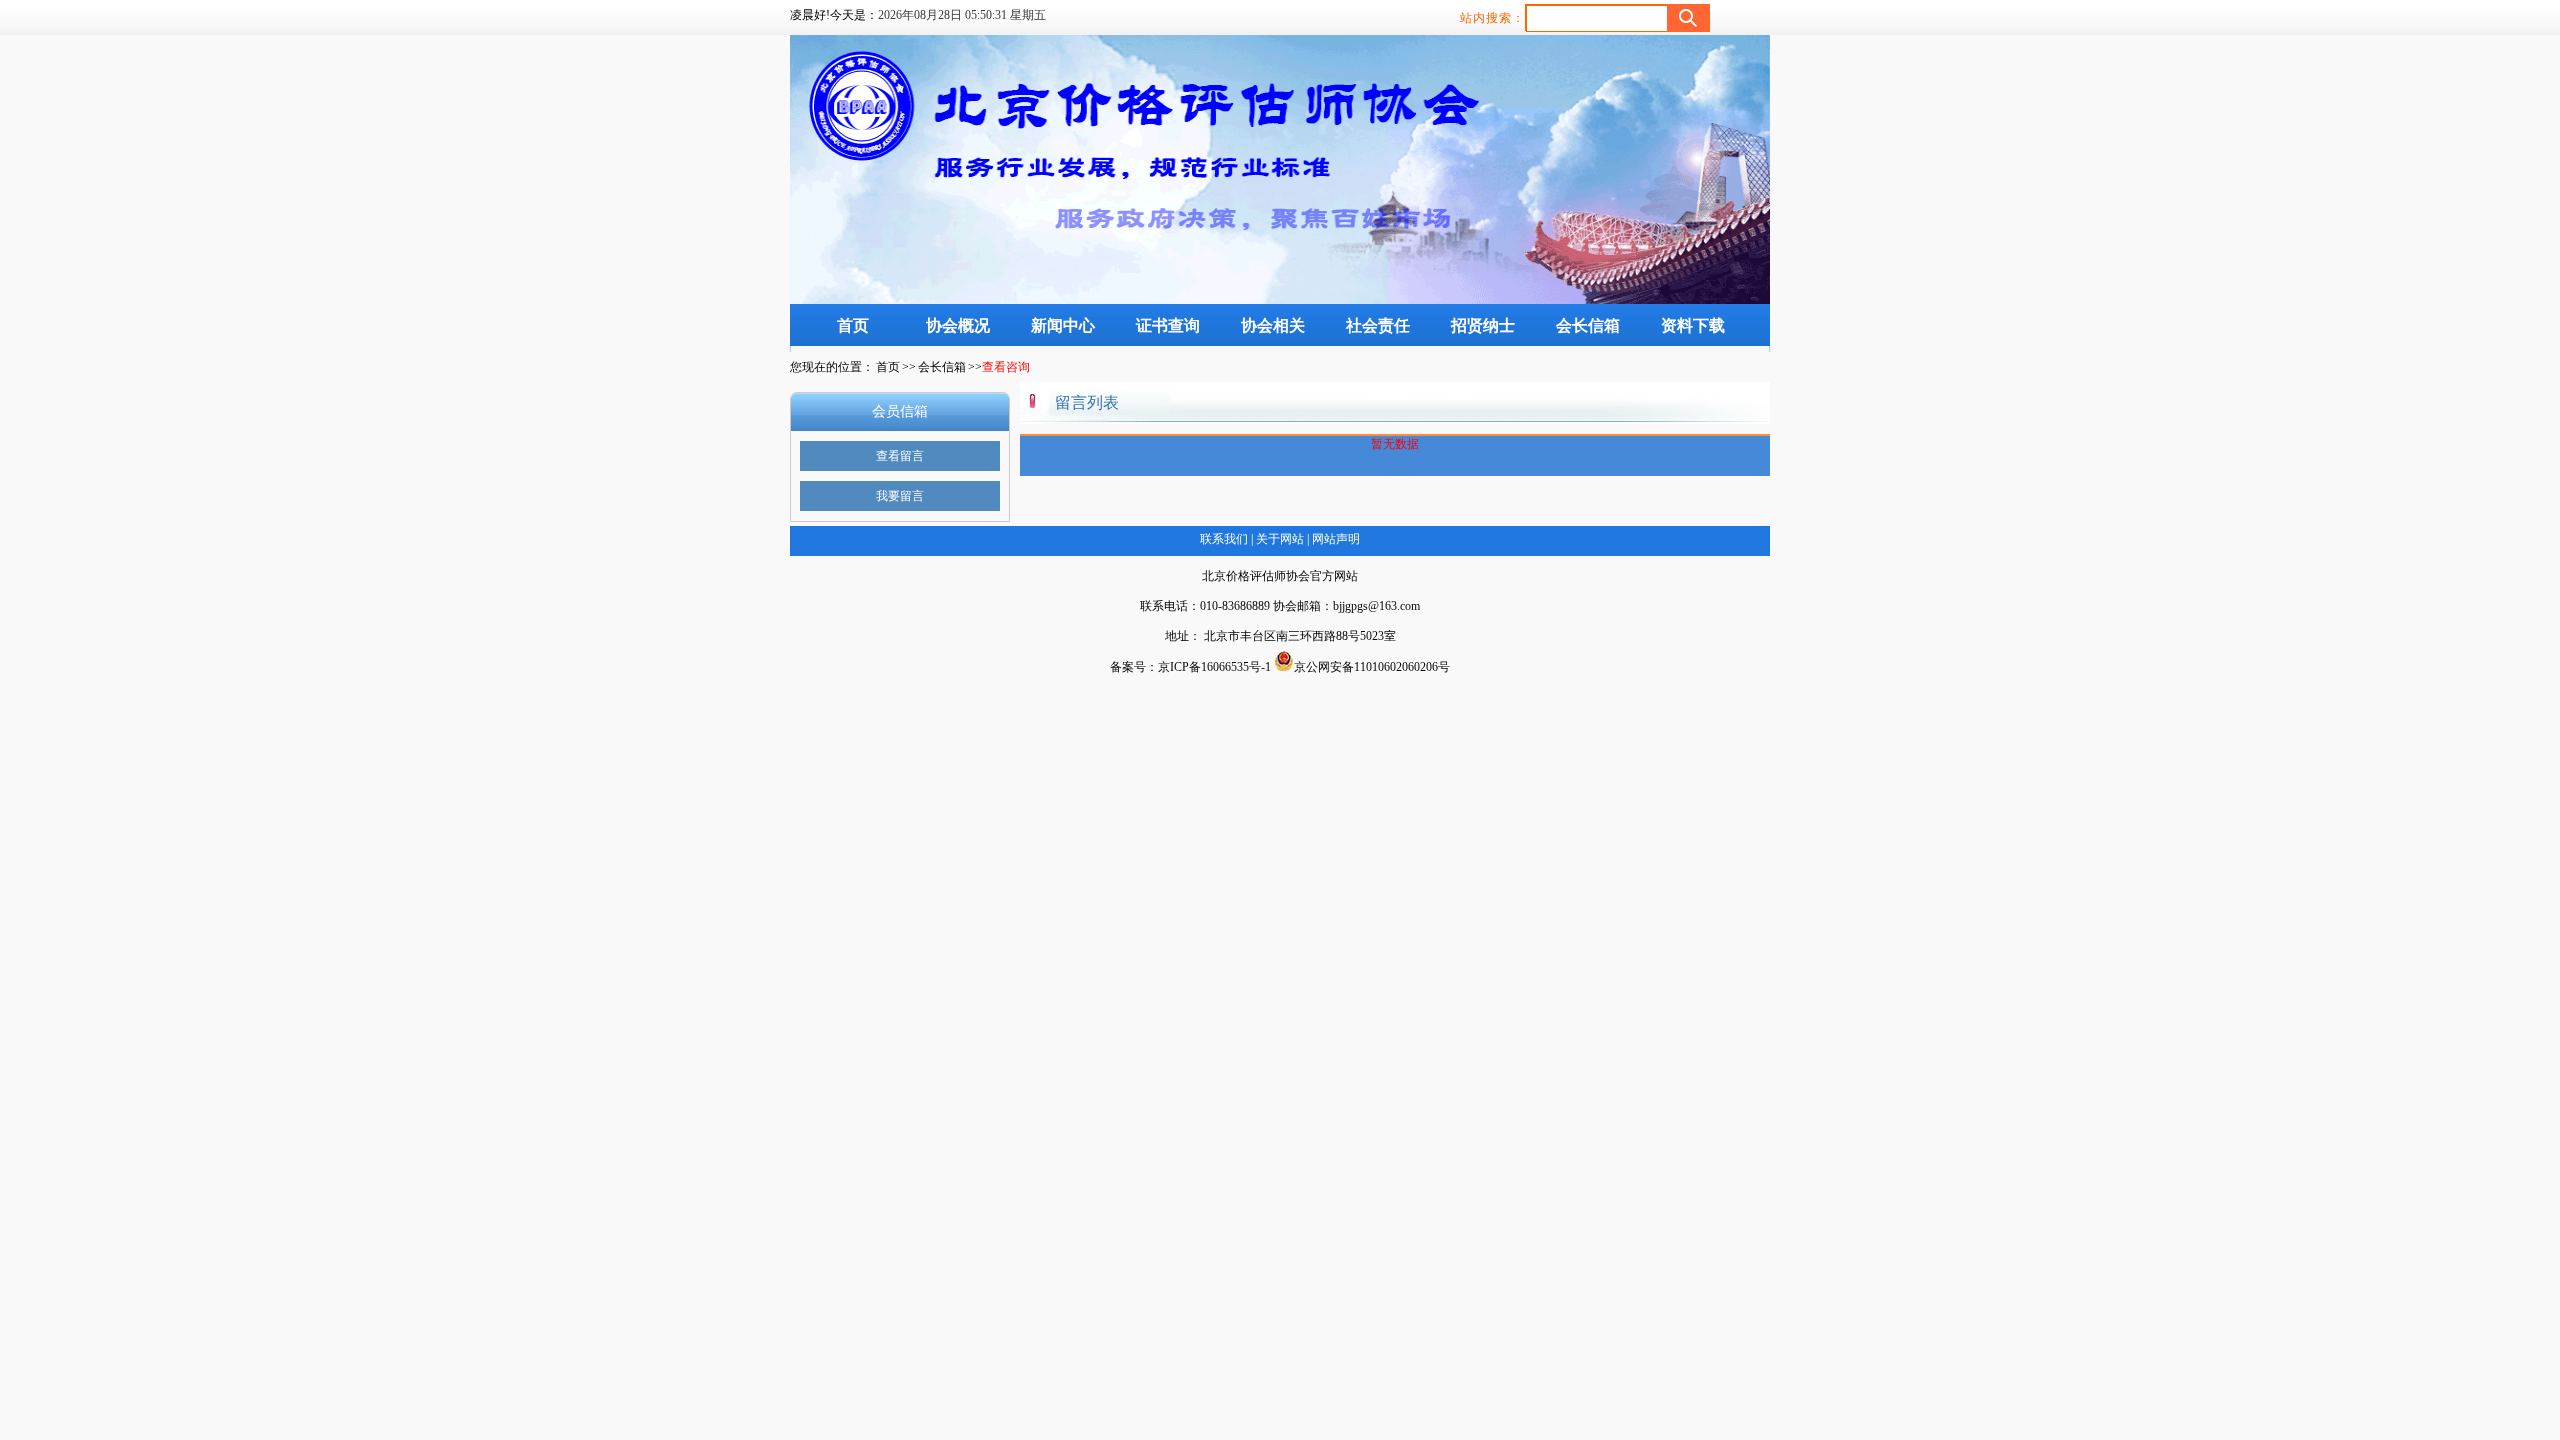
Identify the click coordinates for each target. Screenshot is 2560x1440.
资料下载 (1693, 325)
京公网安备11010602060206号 (1372, 667)
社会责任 (1378, 325)
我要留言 (900, 496)
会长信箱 (1588, 325)
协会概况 (958, 325)
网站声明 (1334, 539)
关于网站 (1280, 539)
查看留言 (900, 456)
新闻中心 (1063, 325)
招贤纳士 (1483, 325)
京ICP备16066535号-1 (1214, 667)
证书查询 (1168, 325)
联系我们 (1224, 539)
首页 (853, 325)
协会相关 (1273, 325)
